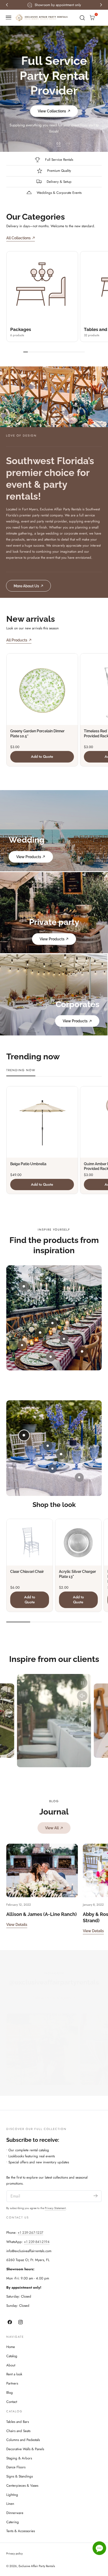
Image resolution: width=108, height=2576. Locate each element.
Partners (12, 2383)
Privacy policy (15, 2554)
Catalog (12, 2356)
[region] (54, 1721)
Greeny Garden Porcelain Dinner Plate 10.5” (37, 734)
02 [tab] (49, 143)
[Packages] (42, 287)
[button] (9, 18)
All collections (18, 238)
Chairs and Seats (18, 2431)
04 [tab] (68, 143)
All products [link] (17, 640)
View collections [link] (52, 111)
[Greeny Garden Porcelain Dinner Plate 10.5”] (42, 689)
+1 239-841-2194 (37, 2242)
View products (29, 857)
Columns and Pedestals (23, 2440)
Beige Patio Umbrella (28, 1164)
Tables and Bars (18, 2422)
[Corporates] (54, 995)
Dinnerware (15, 2513)
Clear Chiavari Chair (27, 1572)
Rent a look (14, 2374)
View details (17, 1924)
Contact (12, 2402)
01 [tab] (40, 143)
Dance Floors (16, 2467)
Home (11, 2347)
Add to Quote (42, 756)
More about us (26, 586)
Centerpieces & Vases (22, 2486)
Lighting (12, 2495)
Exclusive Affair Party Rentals (37, 2566)
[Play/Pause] (82, 1683)
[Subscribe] (96, 2196)
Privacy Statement (55, 2208)
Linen (10, 2504)
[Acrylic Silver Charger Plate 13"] (78, 1542)
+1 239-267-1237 (30, 2233)
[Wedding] (54, 831)
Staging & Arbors (19, 2458)
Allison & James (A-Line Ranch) (42, 1914)
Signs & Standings (20, 2476)
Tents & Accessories (21, 2531)
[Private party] (54, 913)
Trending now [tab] (21, 1070)
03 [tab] (59, 143)
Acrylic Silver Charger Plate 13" (77, 1574)
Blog (10, 2393)
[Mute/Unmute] (82, 1696)
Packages (21, 329)
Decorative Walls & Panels (25, 2449)
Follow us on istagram (52, 1998)
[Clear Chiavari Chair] (30, 1542)
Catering (13, 2522)
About (11, 2365)
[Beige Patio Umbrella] (42, 1122)
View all (52, 1828)
